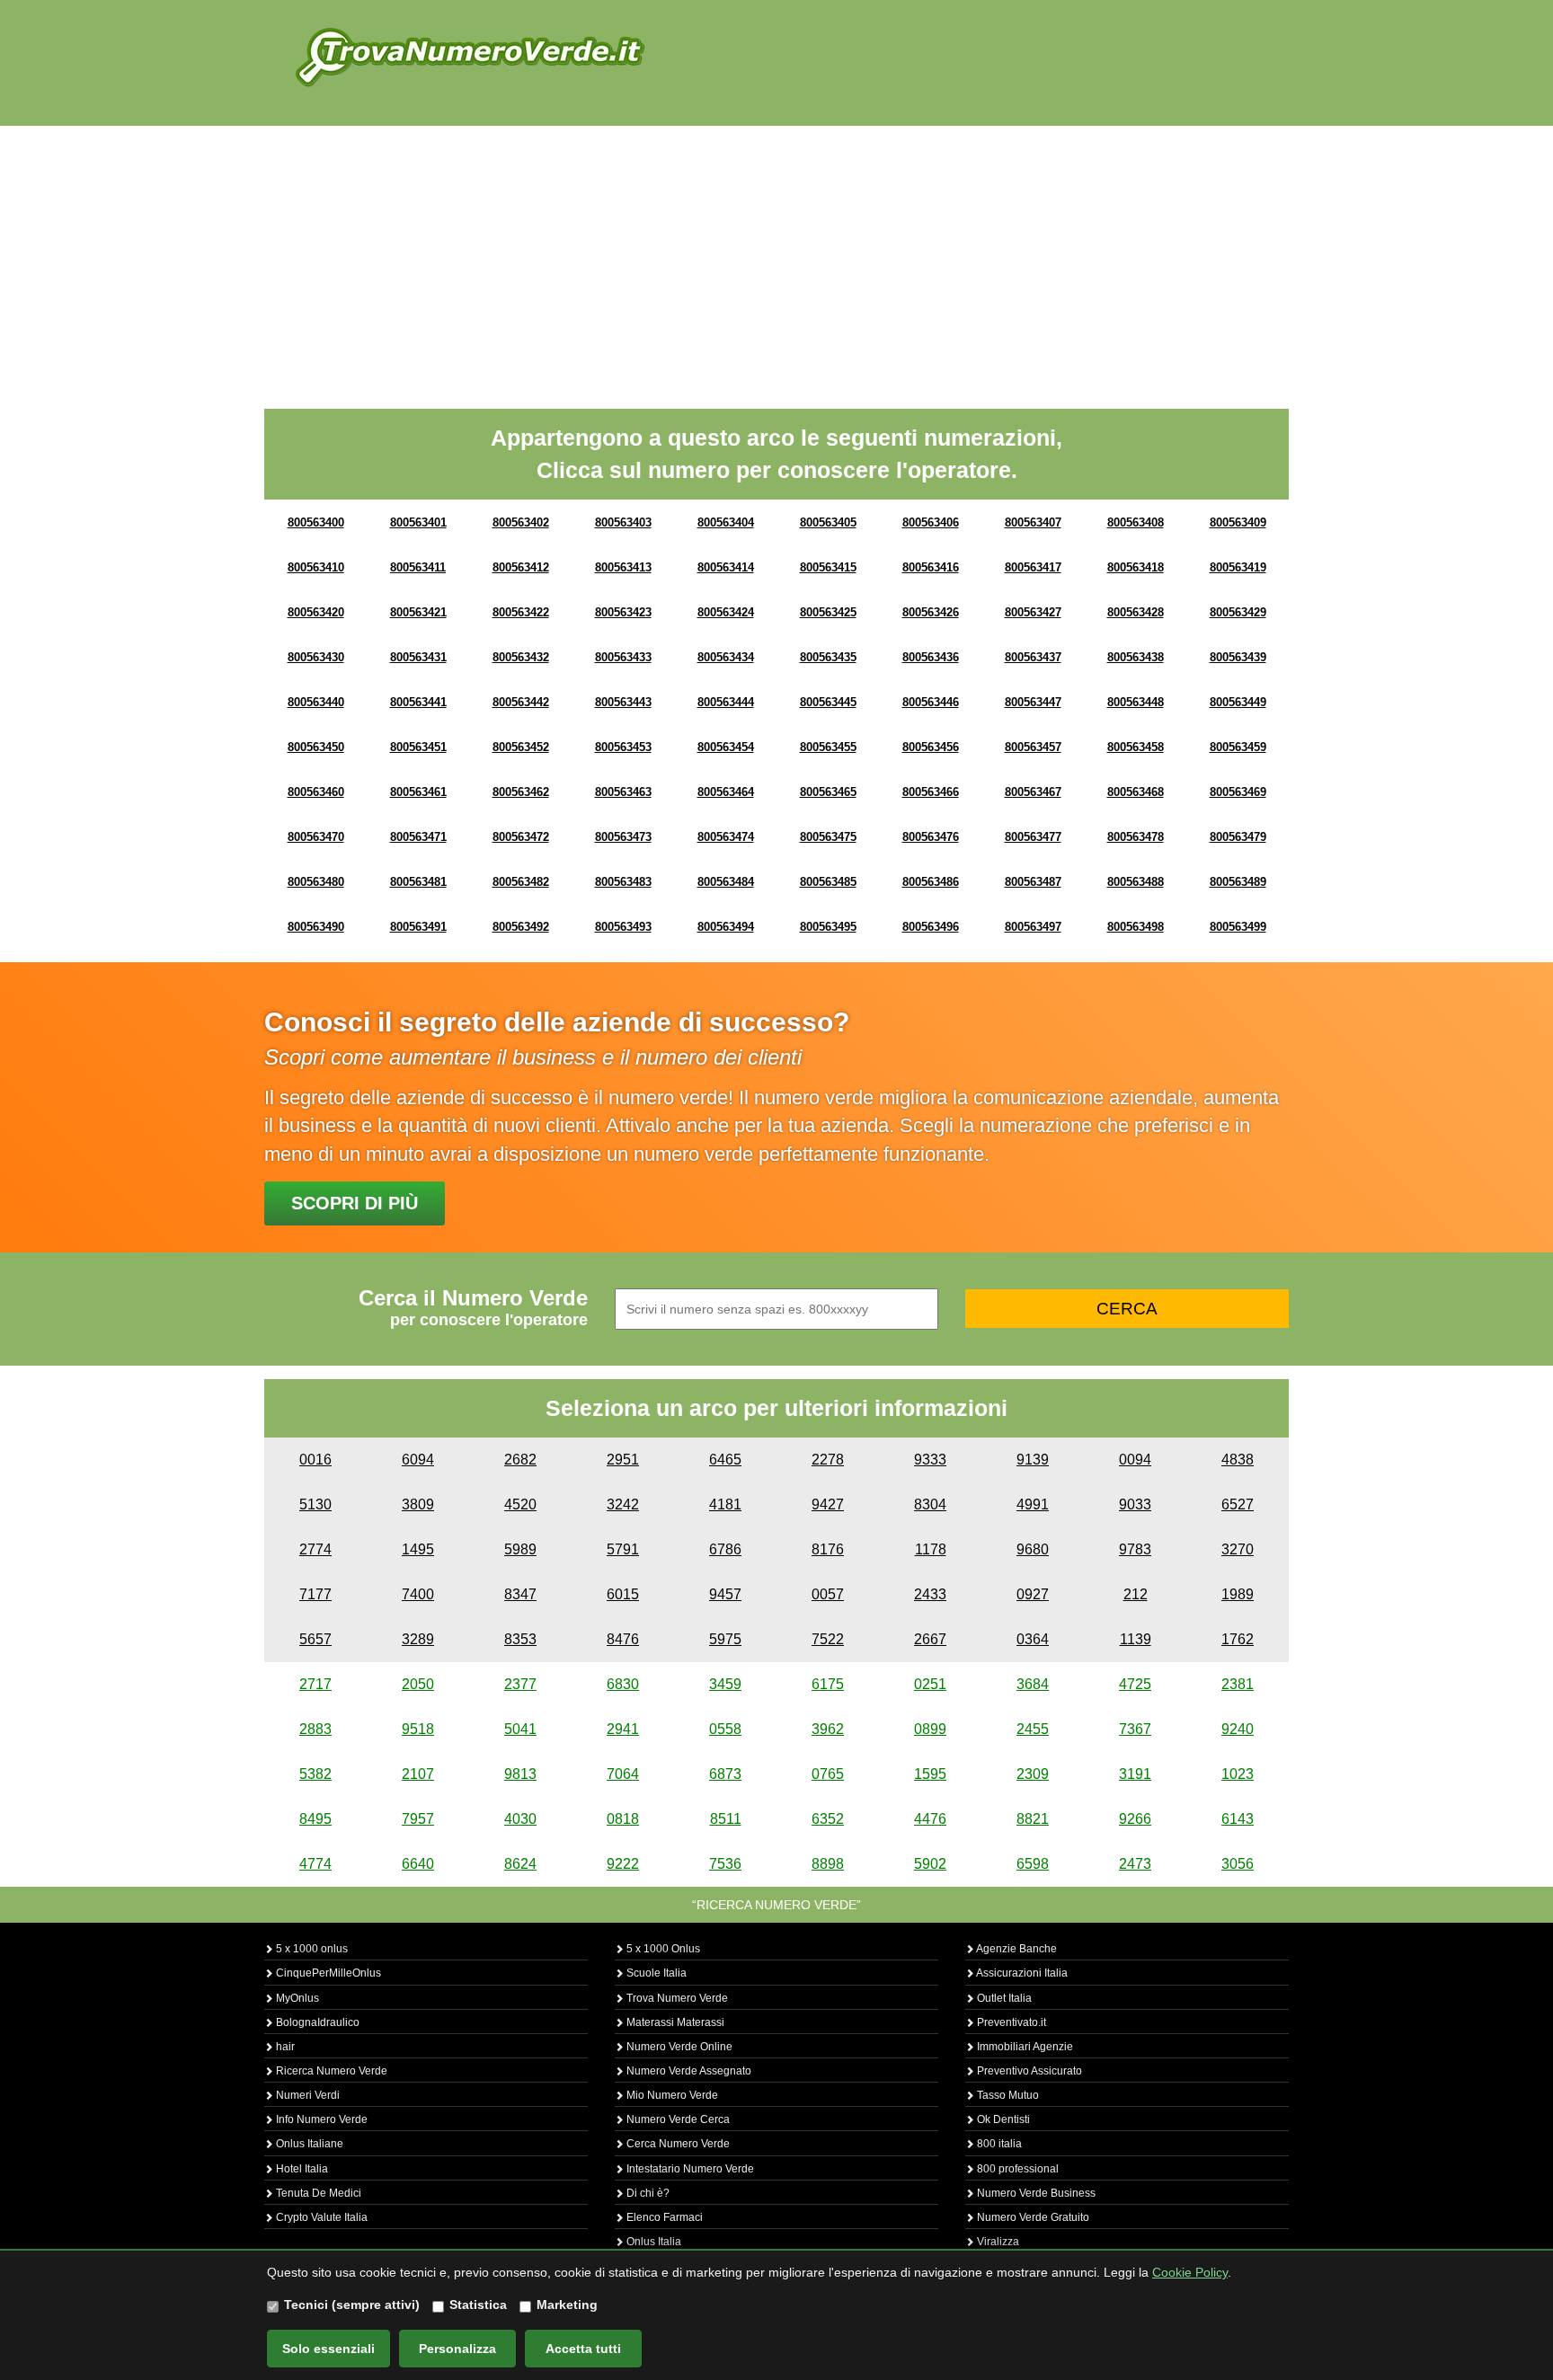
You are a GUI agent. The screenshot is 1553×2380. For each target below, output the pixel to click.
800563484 (726, 882)
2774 (315, 1549)
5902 (930, 1864)
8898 (828, 1864)
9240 (1238, 1729)
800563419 (1238, 567)
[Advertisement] (776, 261)
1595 (930, 1774)
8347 (520, 1594)
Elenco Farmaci (663, 2217)
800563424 (726, 612)
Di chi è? (647, 2193)
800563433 (623, 657)
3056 (1238, 1864)
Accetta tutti (583, 2349)
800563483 (623, 882)
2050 (418, 1684)
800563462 (521, 792)
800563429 (1238, 612)
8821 (1033, 1819)
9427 (828, 1504)
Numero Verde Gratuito (1032, 2217)
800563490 (316, 927)
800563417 (1033, 567)
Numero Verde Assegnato (688, 2071)
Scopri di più (355, 1203)
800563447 (1033, 702)
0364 (1033, 1639)
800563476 (931, 837)
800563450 (316, 747)
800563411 (418, 567)
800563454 (726, 747)
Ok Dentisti (1002, 2119)
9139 (1033, 1460)
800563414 (726, 567)
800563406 (931, 522)
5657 (315, 1639)
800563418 (1136, 567)
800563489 (1238, 882)
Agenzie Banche (1016, 1949)
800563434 (726, 657)
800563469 (1238, 792)
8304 (930, 1504)
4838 (1238, 1460)
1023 (1238, 1774)
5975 (725, 1639)
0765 (828, 1774)
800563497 (1033, 927)
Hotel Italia (301, 2169)
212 (1136, 1594)
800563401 (418, 522)
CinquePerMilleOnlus (327, 1973)
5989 (520, 1549)
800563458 (1136, 747)
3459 (725, 1684)
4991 (1033, 1504)
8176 (828, 1549)
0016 (315, 1460)
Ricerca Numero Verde (330, 2071)
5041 (520, 1729)
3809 (418, 1504)
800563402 (521, 522)
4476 (930, 1819)
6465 (725, 1460)
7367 (1135, 1729)
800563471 (418, 837)
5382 (315, 1774)
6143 (1238, 1819)
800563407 (1033, 522)
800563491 (418, 927)
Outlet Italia (1003, 1998)
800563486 (931, 882)
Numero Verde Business (1035, 2193)
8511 (726, 1819)
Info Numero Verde (320, 2119)
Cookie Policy (1190, 2272)
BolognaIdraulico (316, 2022)
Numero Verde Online (678, 2047)
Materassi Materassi (674, 2022)
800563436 (931, 657)
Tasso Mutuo (1007, 2095)
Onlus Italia (652, 2242)
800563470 (316, 837)
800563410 (316, 567)
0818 (623, 1819)
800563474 (726, 837)
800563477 (1033, 837)
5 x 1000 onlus (311, 1949)
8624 (520, 1864)
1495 (418, 1549)
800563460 (316, 792)
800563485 (828, 882)
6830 (623, 1684)
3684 (1033, 1684)
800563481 (418, 882)
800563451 (418, 747)
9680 (1033, 1549)
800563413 (623, 567)
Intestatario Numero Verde (689, 2169)
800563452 (521, 747)
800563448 (1136, 702)
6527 (1238, 1504)
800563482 (521, 882)
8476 (623, 1639)
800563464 (726, 792)
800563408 (1136, 522)
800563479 (1238, 837)
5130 (315, 1504)
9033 (1135, 1504)
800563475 (828, 837)
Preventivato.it (1010, 2022)
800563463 (623, 792)
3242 (623, 1504)
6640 (418, 1864)
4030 (520, 1819)
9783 (1135, 1549)
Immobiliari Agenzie (1024, 2047)
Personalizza (457, 2349)
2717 (315, 1684)
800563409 (1238, 522)
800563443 (623, 702)
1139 (1136, 1639)
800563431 (418, 657)
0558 (725, 1729)
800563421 (418, 612)
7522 (828, 1639)
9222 (623, 1864)
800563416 (931, 567)
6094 (418, 1460)
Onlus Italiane (308, 2144)
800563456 (931, 747)
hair (284, 2047)
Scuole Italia (655, 1973)
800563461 (418, 792)
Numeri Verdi (306, 2095)
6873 (725, 1774)
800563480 (316, 882)
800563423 (623, 612)
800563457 (1033, 747)
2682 (520, 1460)
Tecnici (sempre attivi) (352, 2305)
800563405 (828, 522)
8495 (315, 1819)
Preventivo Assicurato (1028, 2071)
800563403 (623, 522)
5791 (623, 1549)
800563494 (726, 927)
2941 (623, 1729)
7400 (418, 1594)
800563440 (316, 702)
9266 (1135, 1819)
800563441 (418, 702)
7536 (725, 1864)
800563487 (1033, 882)
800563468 (1136, 792)
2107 (418, 1774)
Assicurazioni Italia (1021, 1973)
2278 (828, 1460)
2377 (520, 1684)
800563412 (521, 567)
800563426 (931, 612)
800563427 (1033, 612)
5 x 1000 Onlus (662, 1949)
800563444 (726, 702)
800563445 (828, 702)
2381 (1238, 1684)
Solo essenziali (328, 2349)
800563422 (521, 612)
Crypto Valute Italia (320, 2217)
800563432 (521, 657)
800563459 (1238, 747)
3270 (1238, 1549)
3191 (1135, 1774)
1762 (1238, 1639)
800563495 (828, 927)
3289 (418, 1639)
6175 (828, 1684)
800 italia (998, 2144)
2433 (930, 1594)
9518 (418, 1729)
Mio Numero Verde (671, 2095)
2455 (1033, 1729)
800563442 (521, 702)
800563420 (316, 612)
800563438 (1136, 657)
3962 (828, 1729)
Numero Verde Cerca (677, 2119)
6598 (1033, 1864)
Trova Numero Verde (676, 1998)
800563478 (1136, 837)
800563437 (1033, 657)
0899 (930, 1729)
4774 (315, 1864)
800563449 (1238, 702)
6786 (725, 1549)
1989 (1238, 1594)
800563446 (931, 702)
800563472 (521, 837)
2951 (623, 1460)
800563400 (316, 522)
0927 (1033, 1594)
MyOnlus (296, 1998)
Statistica (478, 2305)
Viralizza (997, 2242)
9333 (930, 1460)
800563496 (931, 927)
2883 (315, 1729)
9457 (725, 1594)
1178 (931, 1549)
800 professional (1016, 2169)
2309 (1033, 1774)
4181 (725, 1504)
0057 (828, 1594)
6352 (828, 1819)
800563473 (623, 837)
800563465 (828, 792)
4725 (1135, 1684)
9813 (520, 1774)
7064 (623, 1774)
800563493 (623, 927)
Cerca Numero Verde (677, 2144)
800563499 (1238, 927)
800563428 (1136, 612)
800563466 (931, 792)
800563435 (828, 657)
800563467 (1033, 792)
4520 (520, 1504)
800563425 (828, 612)
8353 (520, 1639)
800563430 (316, 657)
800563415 (828, 567)
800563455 (828, 747)
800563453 (623, 747)
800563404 (726, 522)
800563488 (1136, 882)
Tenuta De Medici (317, 2193)
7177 (315, 1594)
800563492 (521, 927)
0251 (930, 1684)
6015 (623, 1594)
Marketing (567, 2305)
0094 (1135, 1460)
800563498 (1136, 927)
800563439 (1238, 657)
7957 (418, 1819)
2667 (930, 1639)
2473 (1135, 1864)
